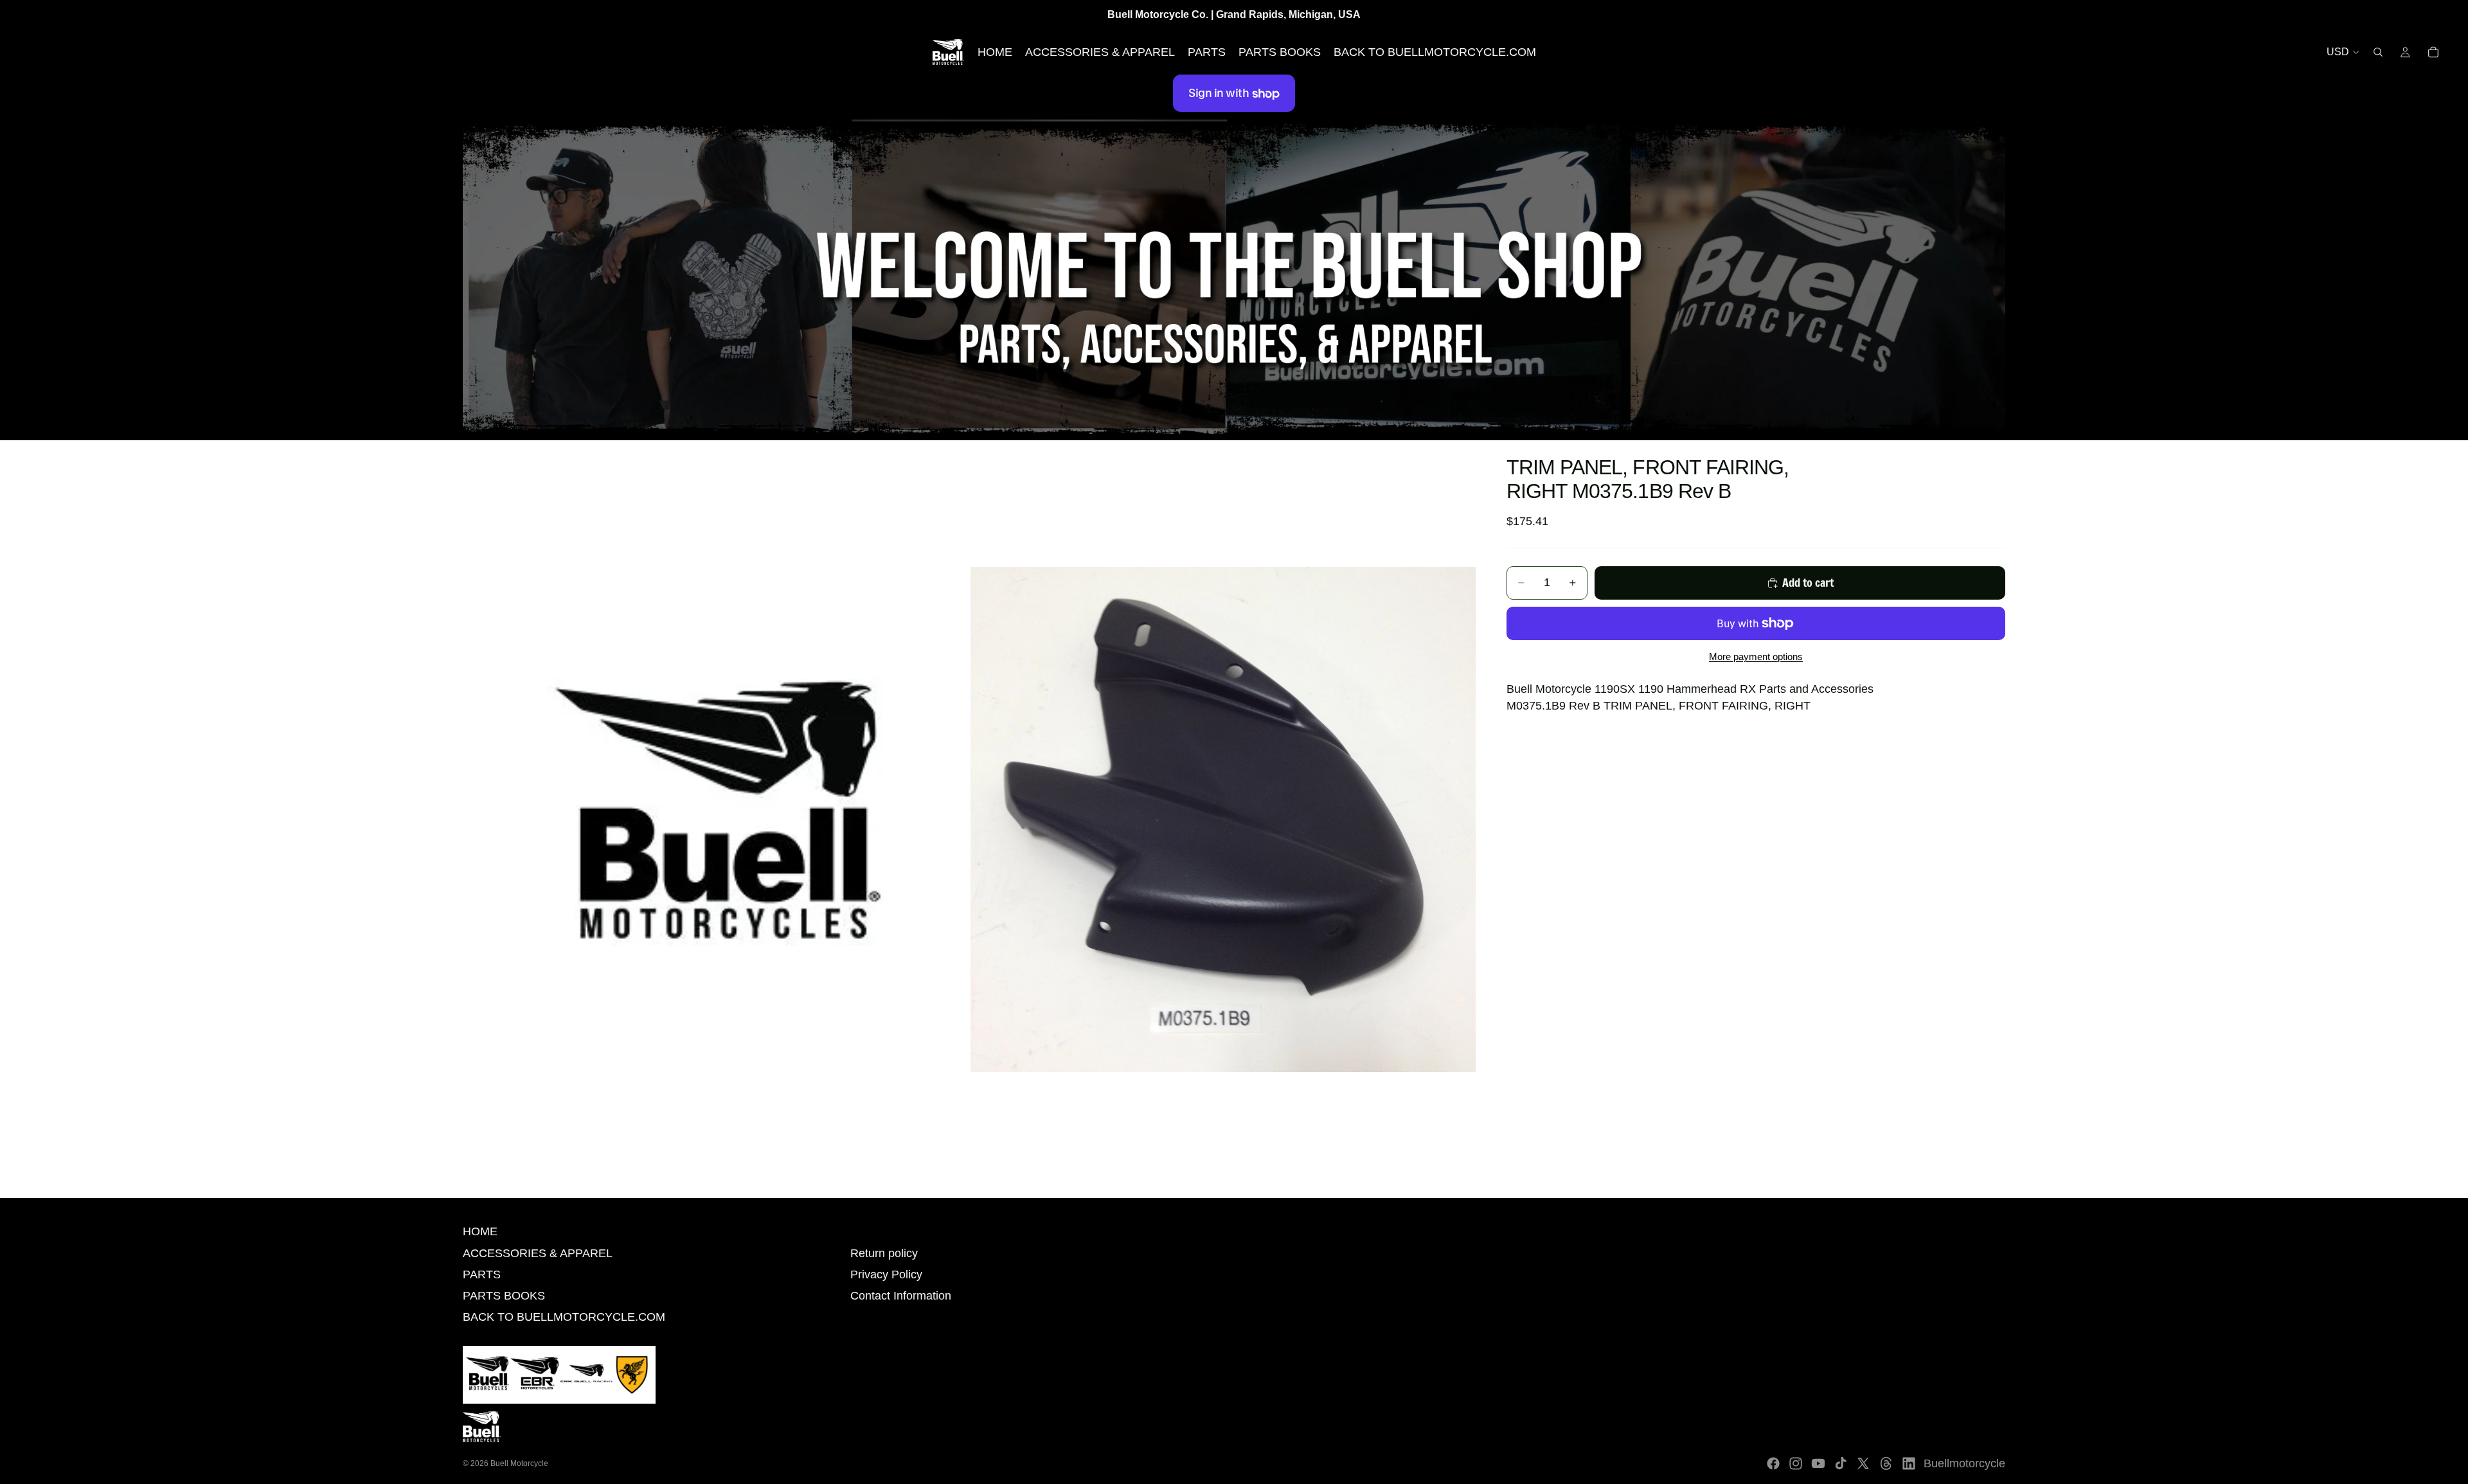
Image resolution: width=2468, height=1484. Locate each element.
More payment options (1756, 657)
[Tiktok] (1841, 1463)
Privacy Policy (886, 1274)
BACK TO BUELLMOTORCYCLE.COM (564, 1317)
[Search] (2378, 52)
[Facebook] (1773, 1463)
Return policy (884, 1253)
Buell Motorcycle (519, 1463)
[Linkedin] (1909, 1463)
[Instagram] (1796, 1463)
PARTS (482, 1274)
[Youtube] (1818, 1463)
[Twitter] (1863, 1463)
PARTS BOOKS (504, 1296)
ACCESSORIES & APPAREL (538, 1253)
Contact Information (901, 1296)
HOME (480, 1231)
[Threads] (1886, 1463)
